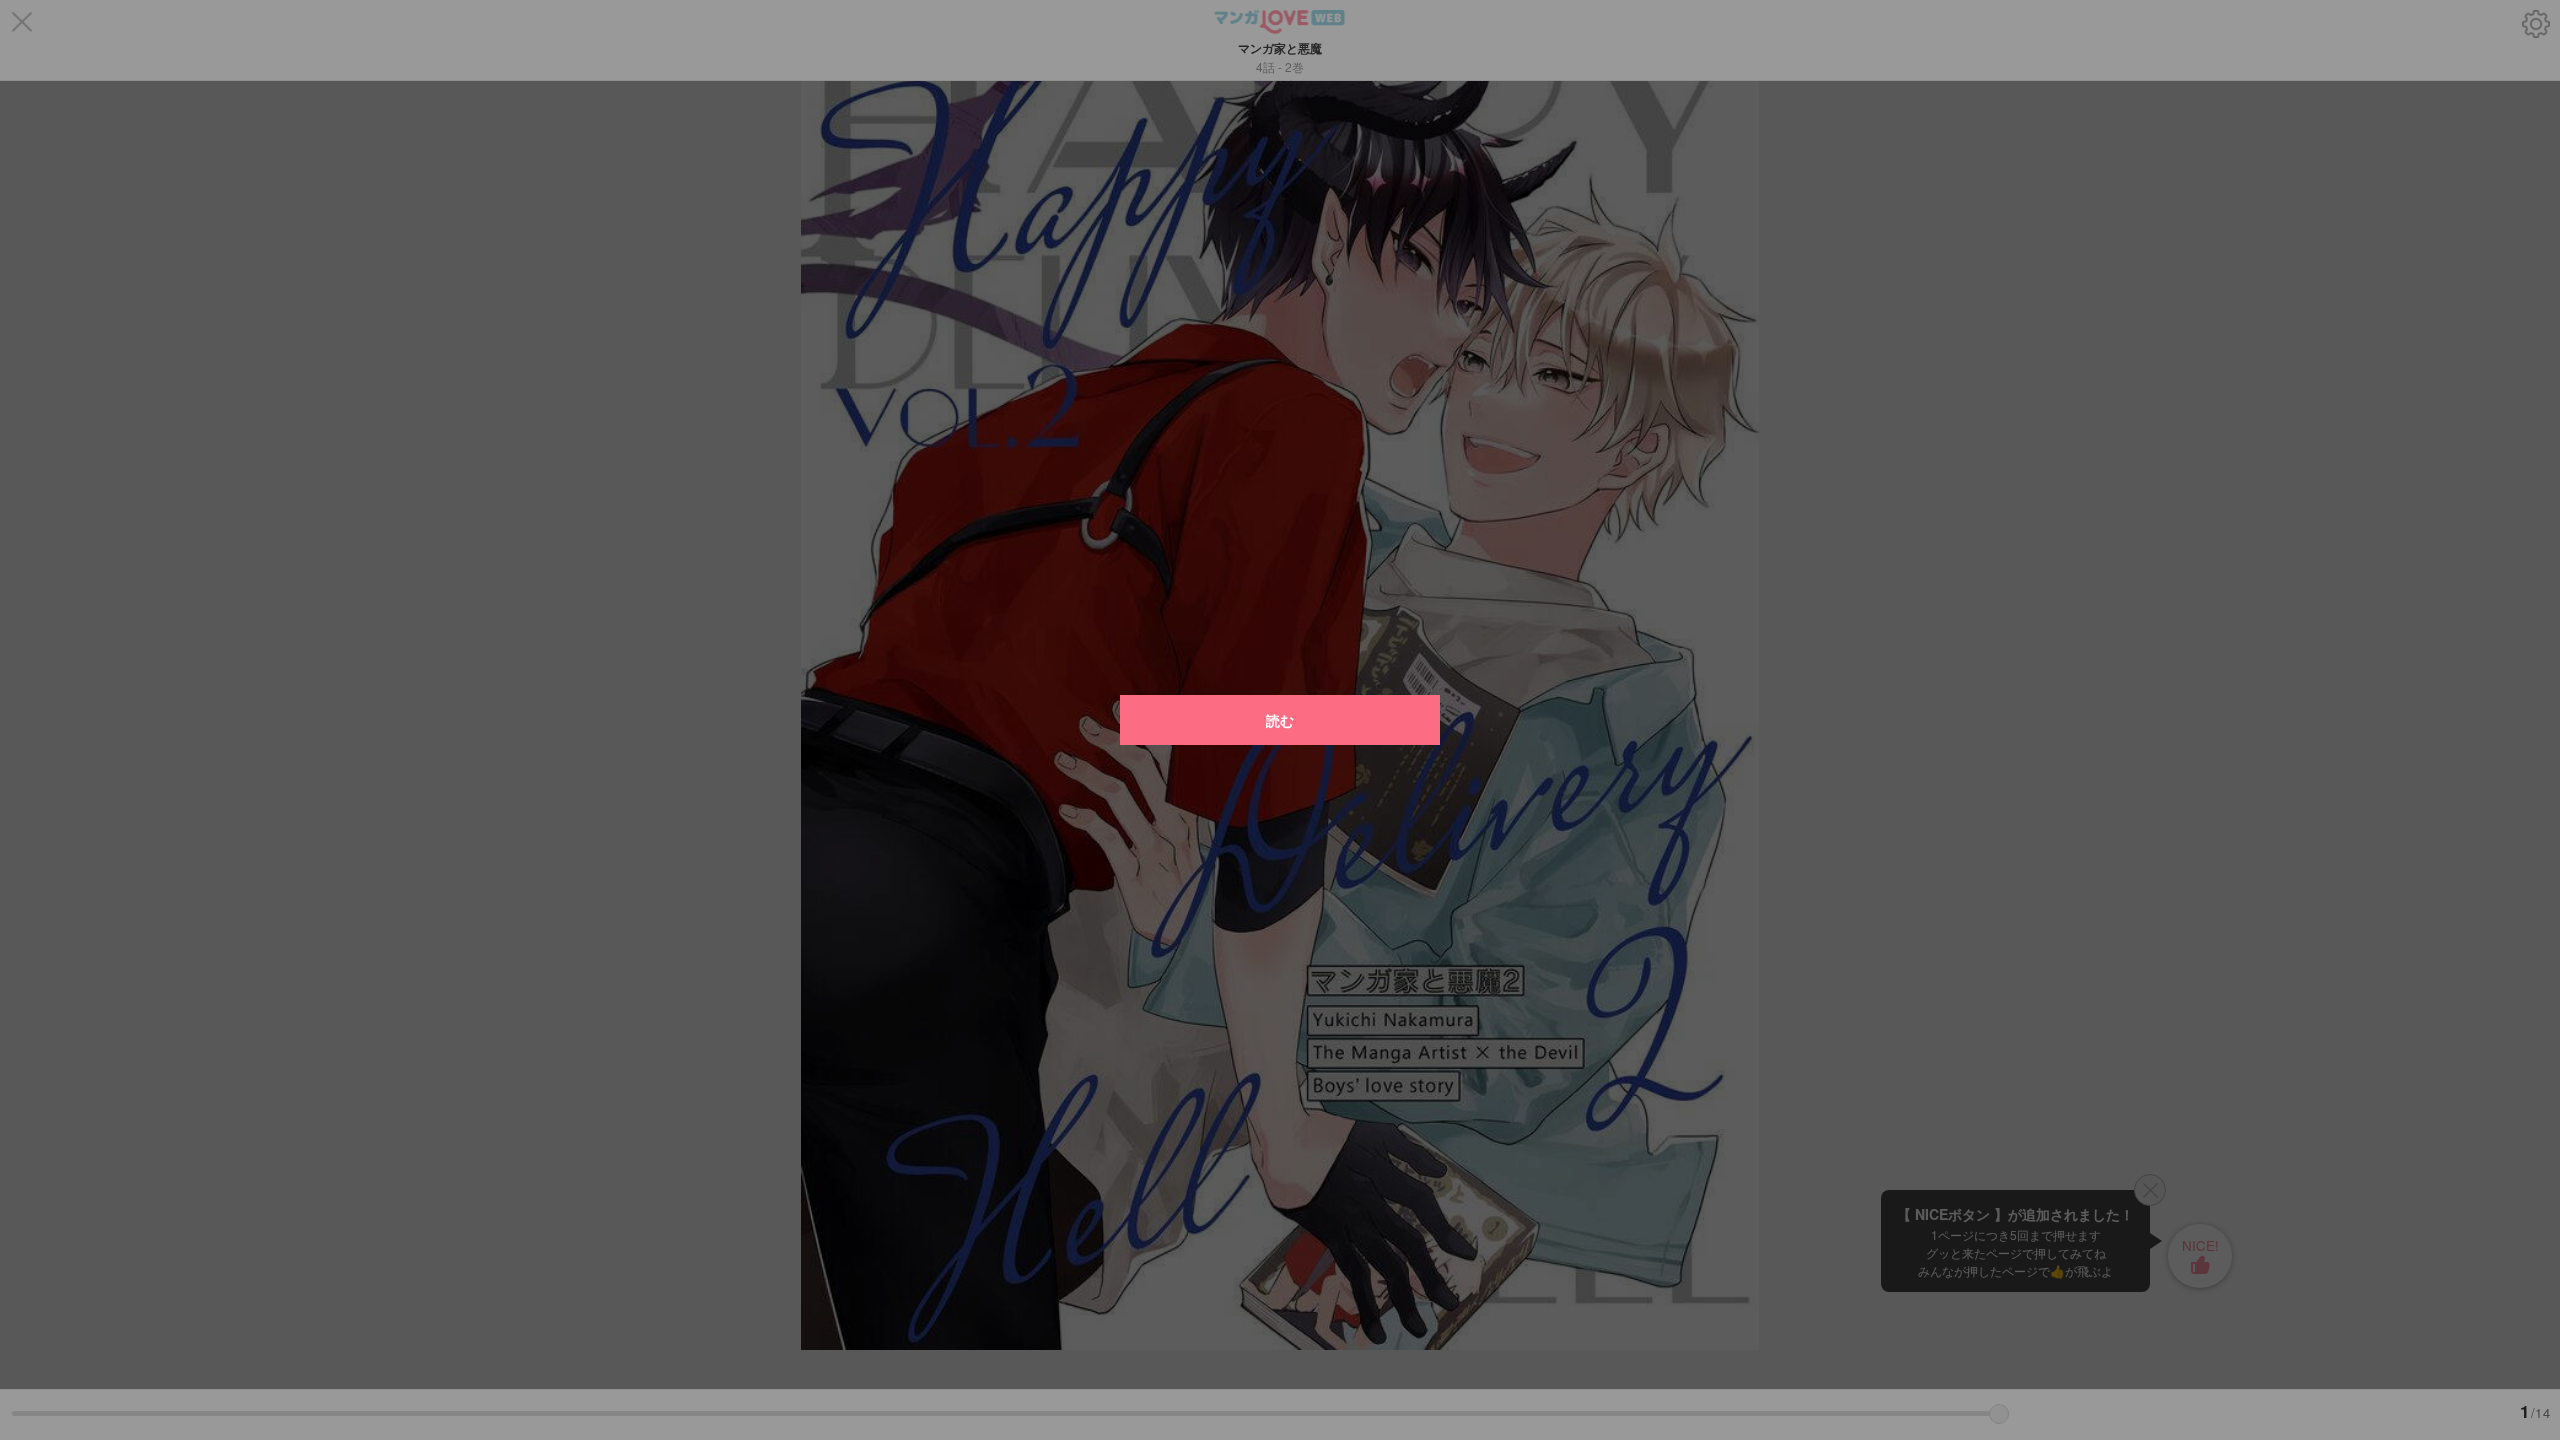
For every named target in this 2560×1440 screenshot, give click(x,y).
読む (1280, 720)
